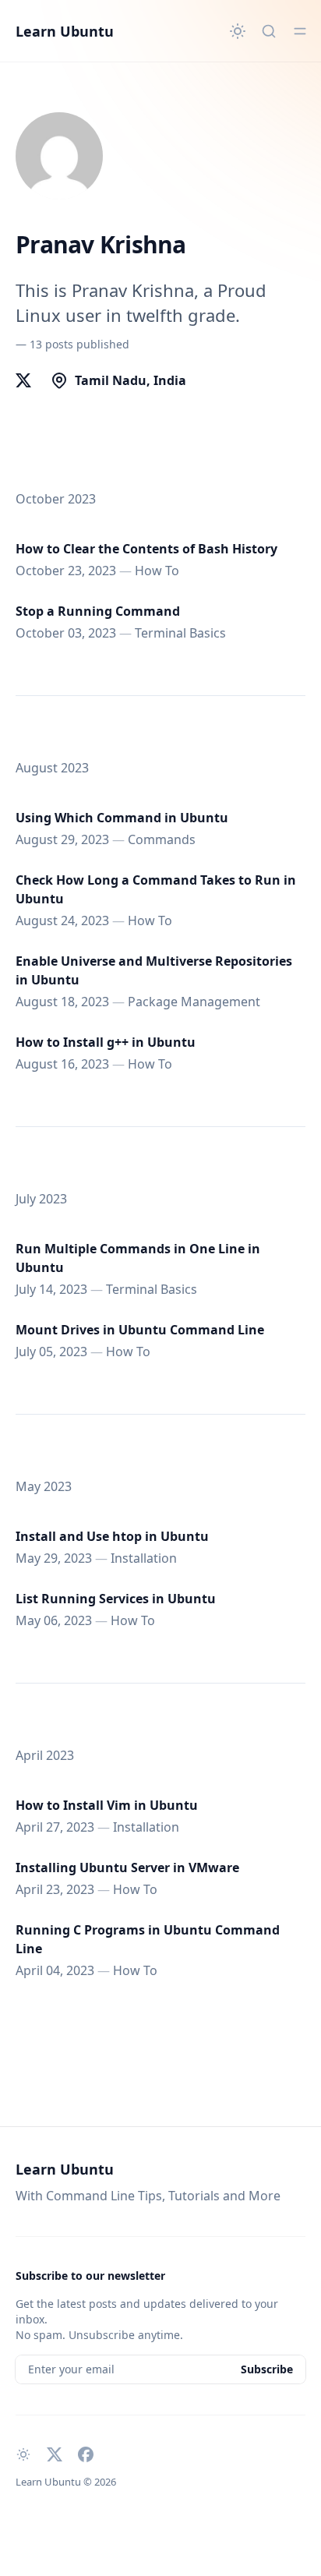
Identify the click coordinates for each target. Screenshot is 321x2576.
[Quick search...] (269, 31)
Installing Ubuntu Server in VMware (127, 1868)
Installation (144, 1558)
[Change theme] (238, 31)
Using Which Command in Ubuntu (122, 818)
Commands (162, 839)
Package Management (194, 1002)
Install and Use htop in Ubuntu (112, 1536)
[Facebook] (86, 2454)
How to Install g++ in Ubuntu (106, 1042)
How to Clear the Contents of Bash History (146, 549)
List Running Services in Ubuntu (116, 1599)
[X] (23, 380)
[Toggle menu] (300, 31)
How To (157, 571)
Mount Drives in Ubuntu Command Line (140, 1330)
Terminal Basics (180, 633)
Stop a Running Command (98, 611)
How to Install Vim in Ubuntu (107, 1805)
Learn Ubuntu (65, 31)
